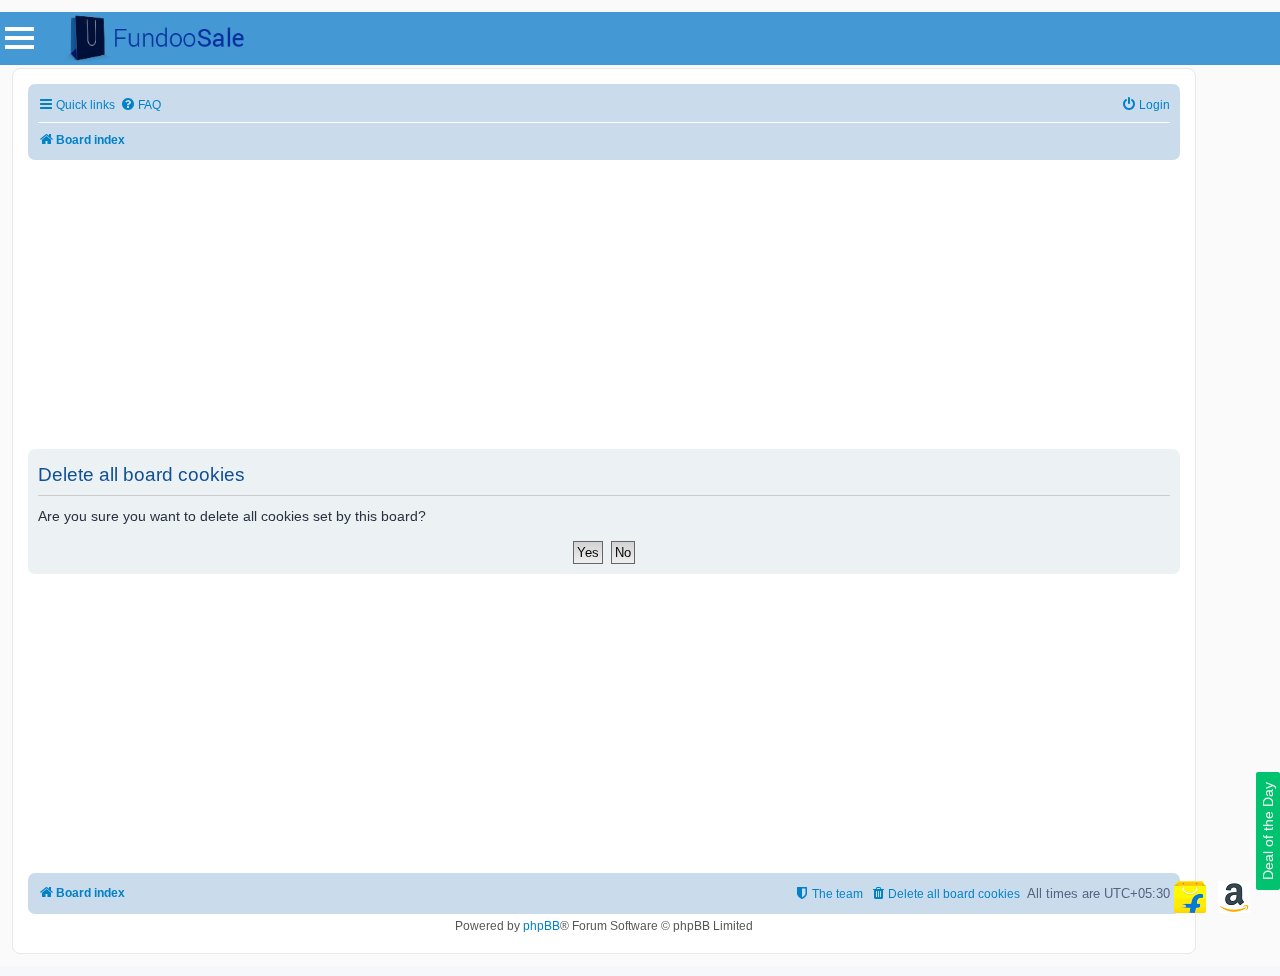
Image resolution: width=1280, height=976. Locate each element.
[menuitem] (140, 105)
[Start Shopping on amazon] (1234, 897)
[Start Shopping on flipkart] (1190, 897)
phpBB (541, 926)
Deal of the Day (1268, 831)
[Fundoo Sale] (149, 38)
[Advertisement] (604, 305)
